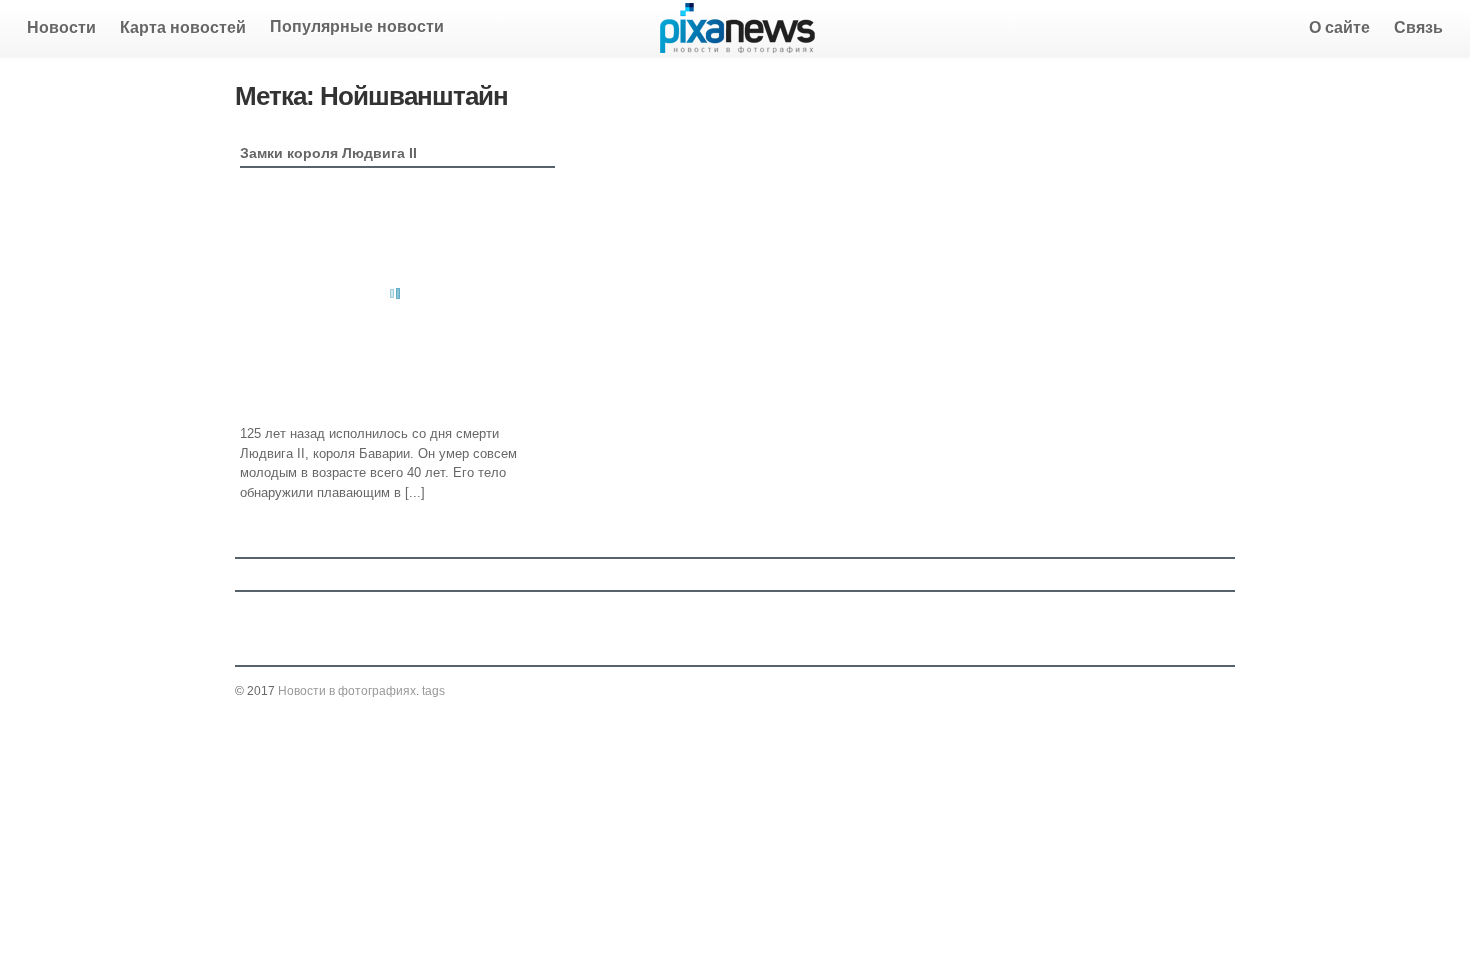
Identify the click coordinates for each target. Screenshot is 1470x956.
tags (433, 691)
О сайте (1339, 27)
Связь (1418, 27)
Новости (61, 27)
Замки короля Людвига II (328, 153)
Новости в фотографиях (347, 691)
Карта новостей (183, 27)
